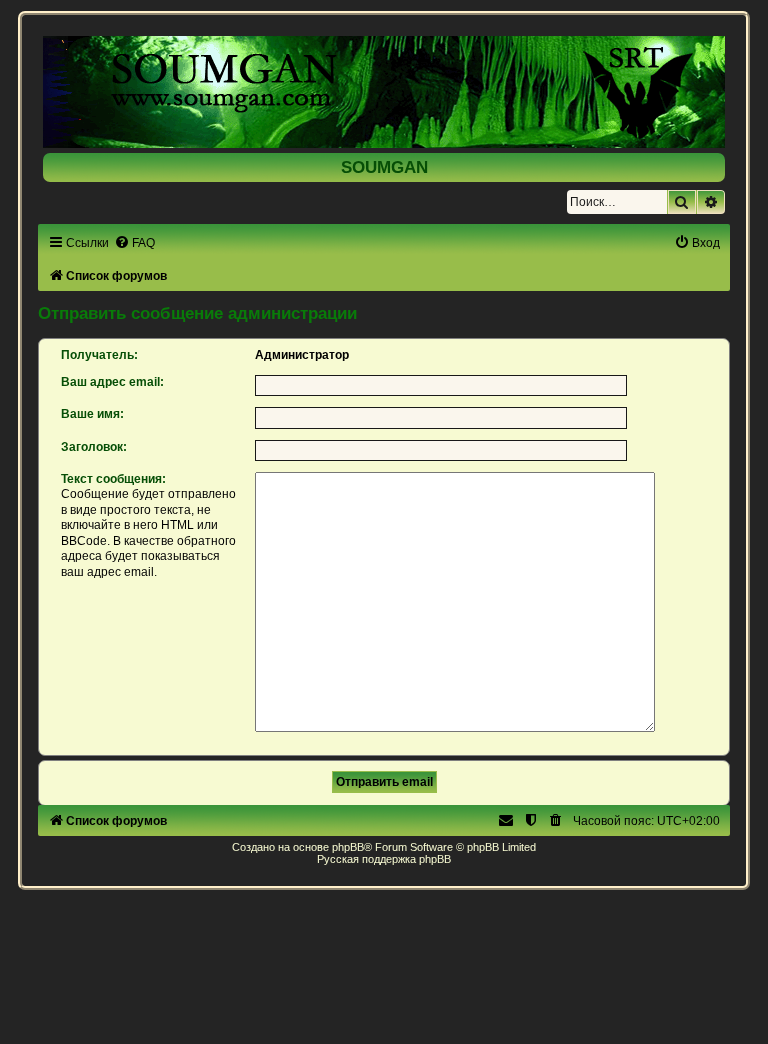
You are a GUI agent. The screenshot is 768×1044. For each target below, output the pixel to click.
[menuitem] (134, 243)
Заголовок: (94, 447)
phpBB (348, 847)
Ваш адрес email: (112, 382)
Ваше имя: (92, 414)
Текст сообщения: (113, 479)
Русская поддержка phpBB (384, 859)
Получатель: (99, 355)
